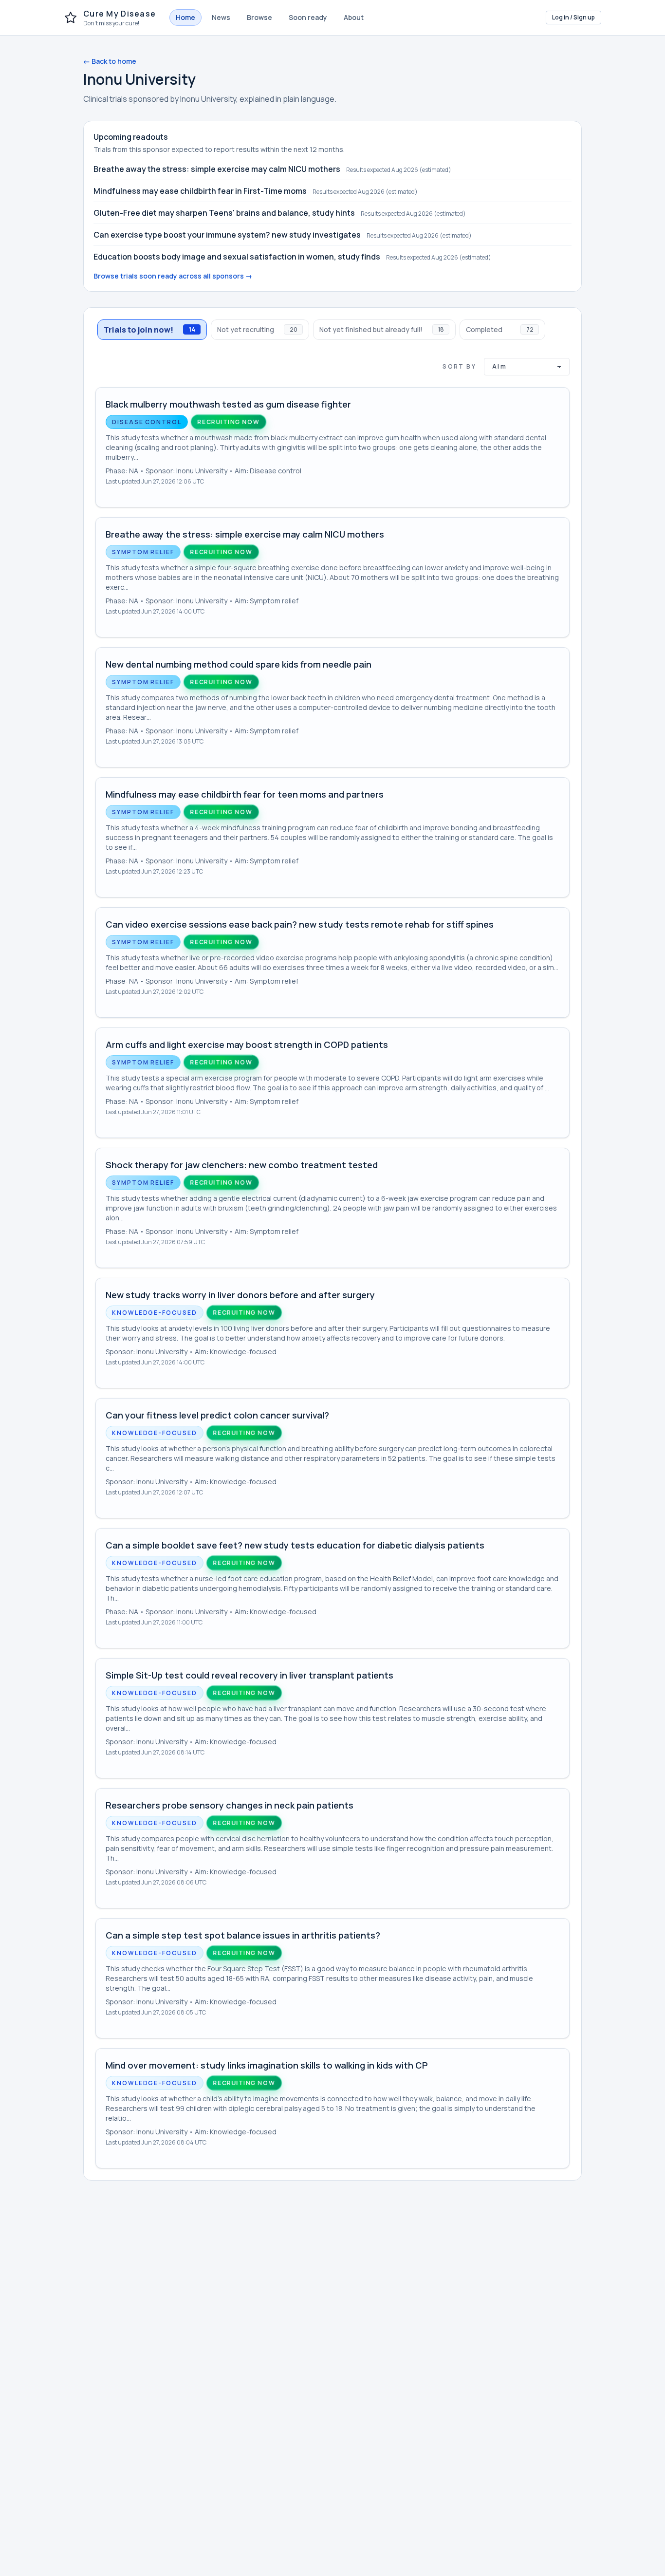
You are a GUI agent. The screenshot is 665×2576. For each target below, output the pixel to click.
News (221, 17)
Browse (259, 17)
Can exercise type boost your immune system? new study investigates (227, 235)
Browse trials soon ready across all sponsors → (173, 276)
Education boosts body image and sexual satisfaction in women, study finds (237, 257)
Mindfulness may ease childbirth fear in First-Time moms (200, 191)
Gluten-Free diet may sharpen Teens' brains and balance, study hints (224, 213)
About (354, 17)
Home (185, 17)
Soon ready (308, 17)
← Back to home (110, 61)
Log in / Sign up (573, 17)
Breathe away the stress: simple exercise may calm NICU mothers (217, 169)
